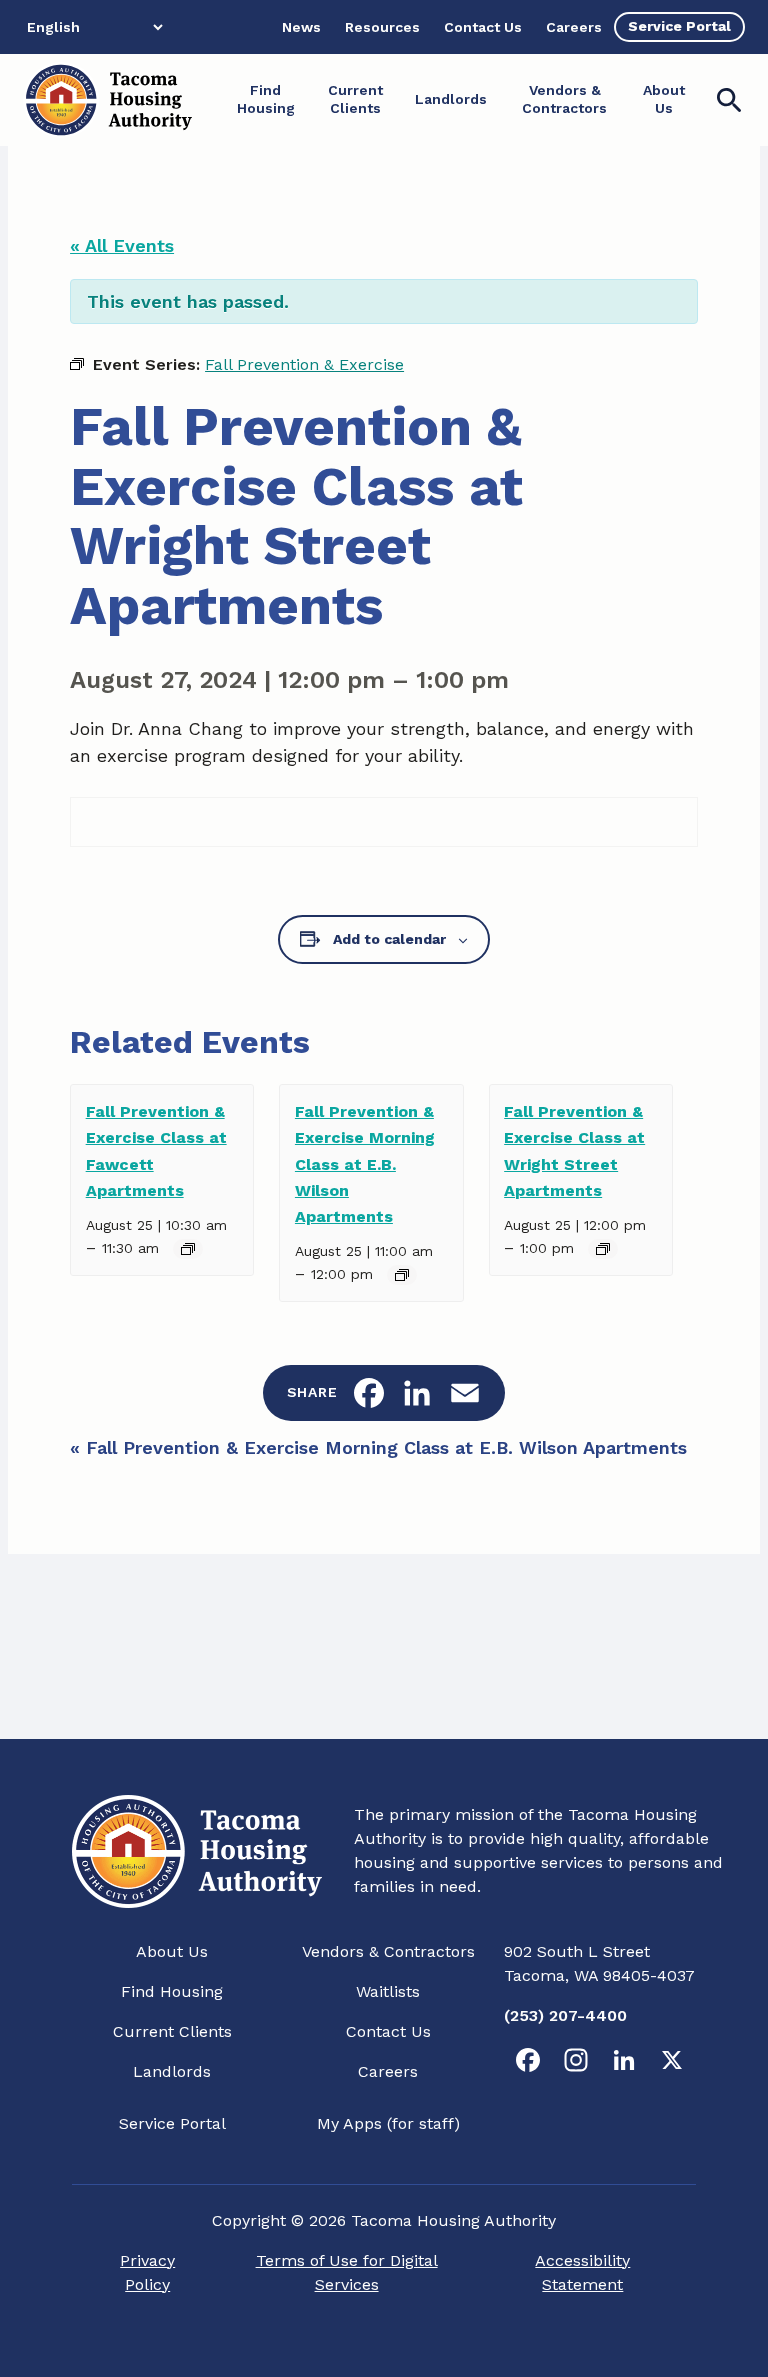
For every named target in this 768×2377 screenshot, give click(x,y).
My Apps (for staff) (388, 2123)
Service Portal (172, 2123)
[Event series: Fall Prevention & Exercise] (188, 1249)
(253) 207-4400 (565, 2015)
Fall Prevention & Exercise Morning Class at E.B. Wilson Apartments (365, 1164)
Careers (388, 2071)
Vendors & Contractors (388, 1951)
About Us (172, 1951)
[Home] (107, 100)
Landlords (172, 2071)
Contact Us (388, 2031)
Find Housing (172, 1991)
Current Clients (172, 2031)
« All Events (122, 245)
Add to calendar (389, 939)
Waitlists (388, 1991)
